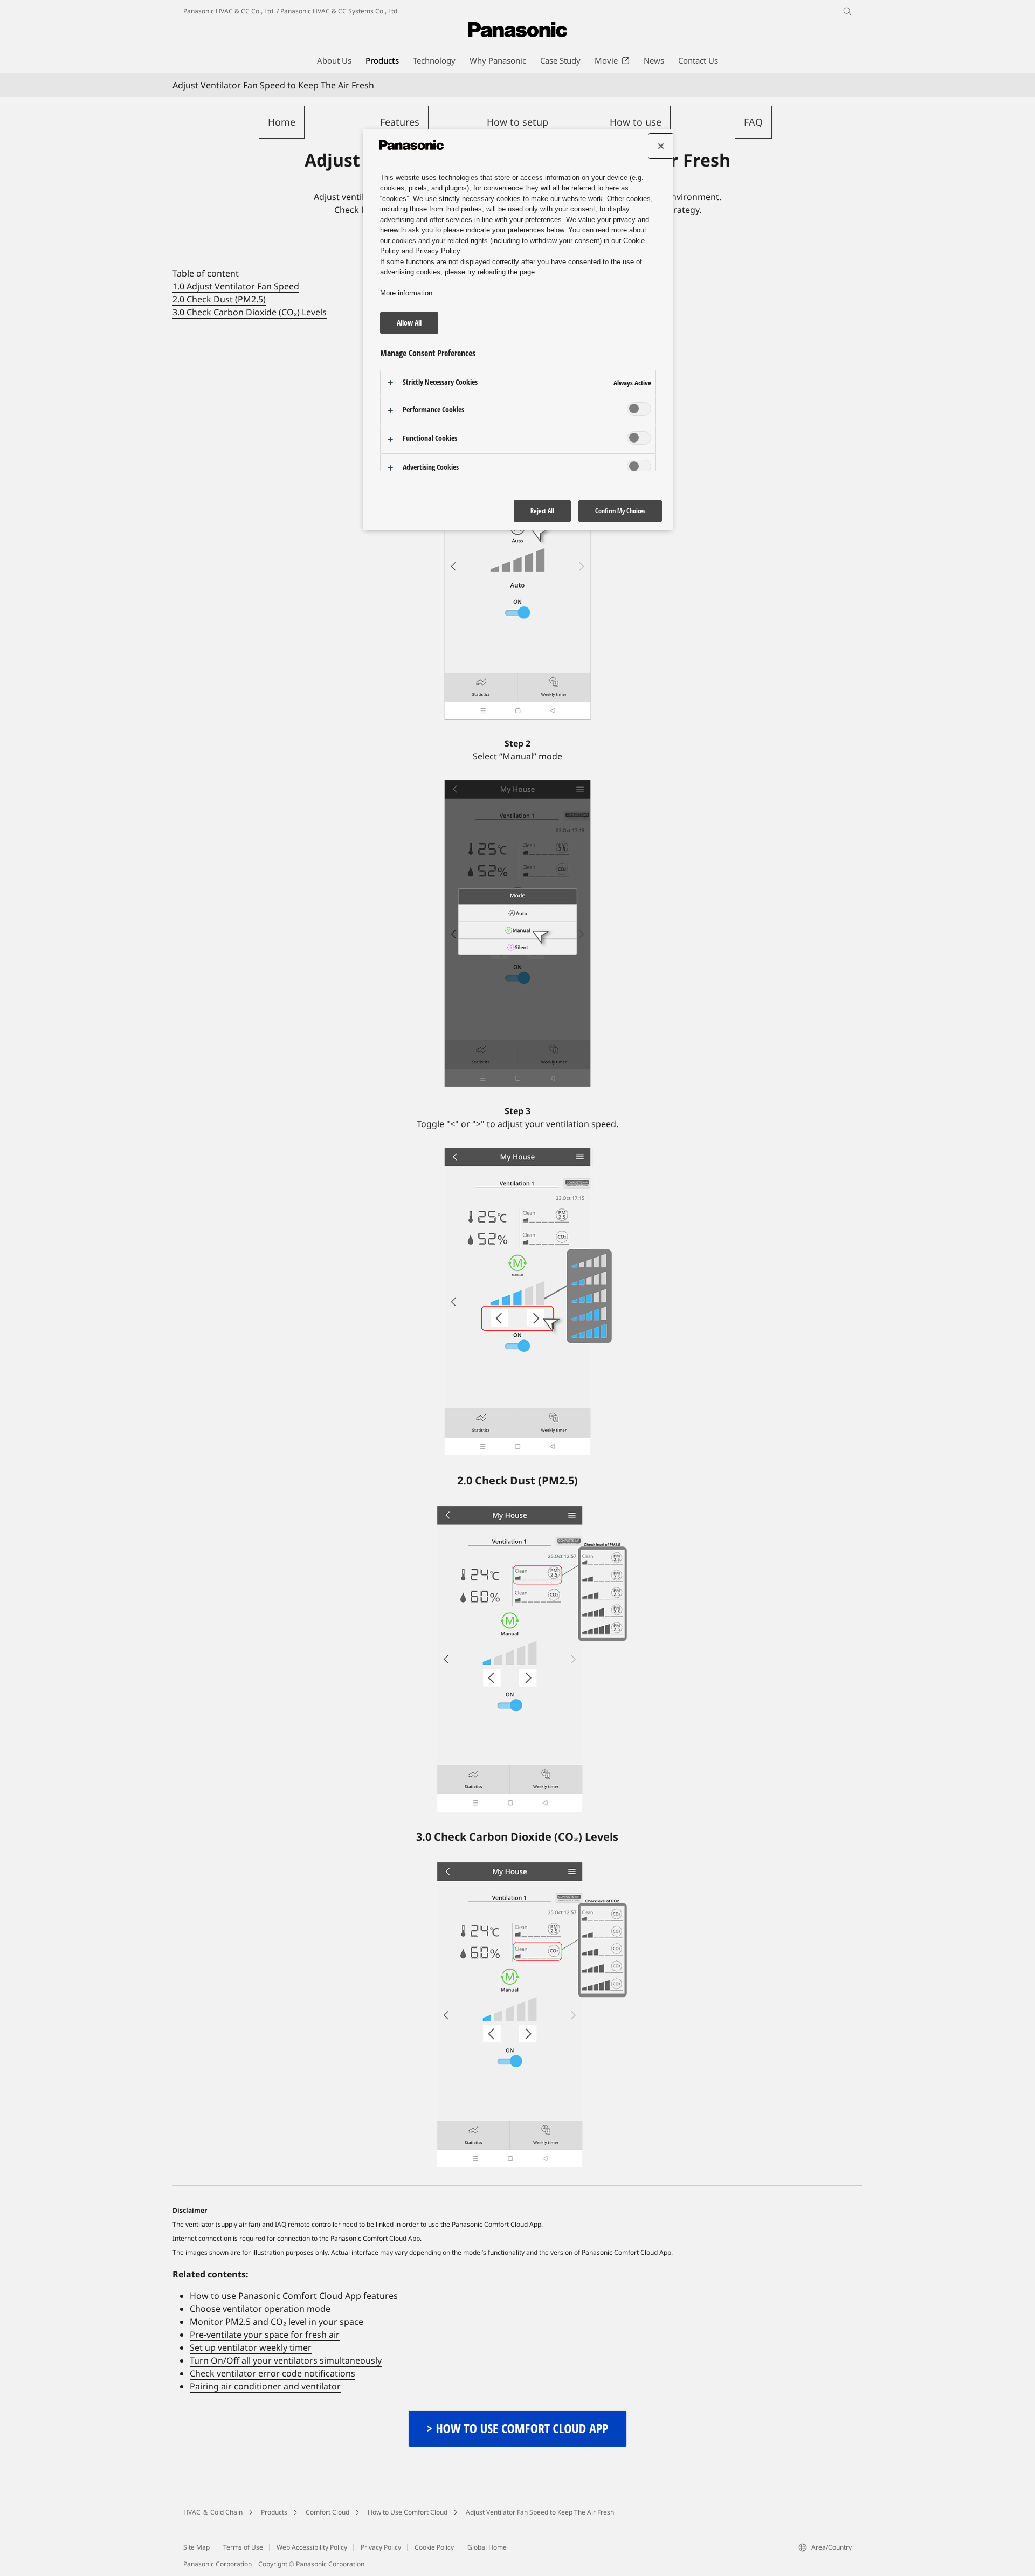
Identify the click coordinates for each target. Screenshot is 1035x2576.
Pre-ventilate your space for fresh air (265, 2335)
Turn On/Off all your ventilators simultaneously (286, 2360)
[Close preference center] (661, 146)
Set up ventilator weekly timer (251, 2347)
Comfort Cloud (327, 2512)
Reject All (542, 511)
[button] (282, 122)
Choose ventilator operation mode (260, 2309)
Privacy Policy (381, 2547)
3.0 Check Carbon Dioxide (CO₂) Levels (250, 312)
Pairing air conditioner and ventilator (265, 2386)
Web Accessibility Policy (312, 2547)
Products (274, 2512)
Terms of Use (243, 2547)
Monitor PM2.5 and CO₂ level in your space (277, 2322)
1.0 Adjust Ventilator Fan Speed (236, 286)
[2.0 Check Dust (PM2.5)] (517, 1659)
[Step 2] (517, 934)
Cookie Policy (434, 2547)
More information (406, 293)
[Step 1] (517, 566)
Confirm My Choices (620, 511)
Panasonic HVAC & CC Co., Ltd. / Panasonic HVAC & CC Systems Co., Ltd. (291, 11)
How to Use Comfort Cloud (408, 2512)
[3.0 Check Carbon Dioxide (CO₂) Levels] (517, 2015)
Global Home (487, 2547)
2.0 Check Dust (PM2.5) (219, 299)
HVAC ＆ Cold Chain (213, 2512)
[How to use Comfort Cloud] (517, 2416)
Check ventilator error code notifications (272, 2373)
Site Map (196, 2547)
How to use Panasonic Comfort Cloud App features (294, 2296)
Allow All (409, 323)
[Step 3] (517, 1301)
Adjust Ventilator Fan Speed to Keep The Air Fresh (540, 2512)
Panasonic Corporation (218, 2564)
